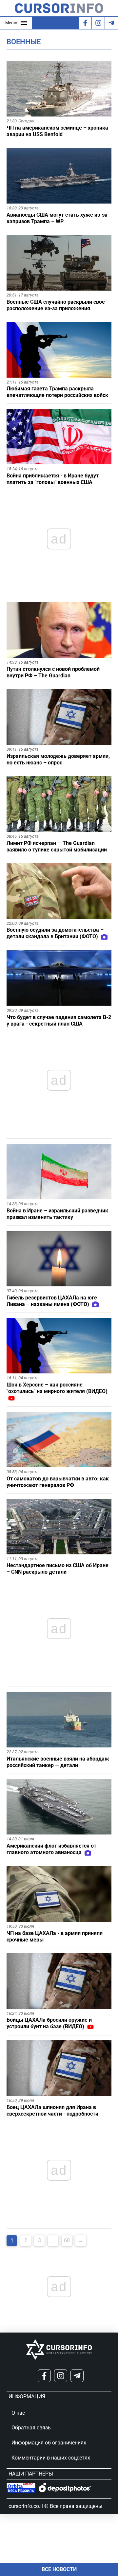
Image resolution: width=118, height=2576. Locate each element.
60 (67, 2240)
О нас (18, 2413)
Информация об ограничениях (49, 2443)
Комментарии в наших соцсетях (51, 2458)
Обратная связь (31, 2428)
